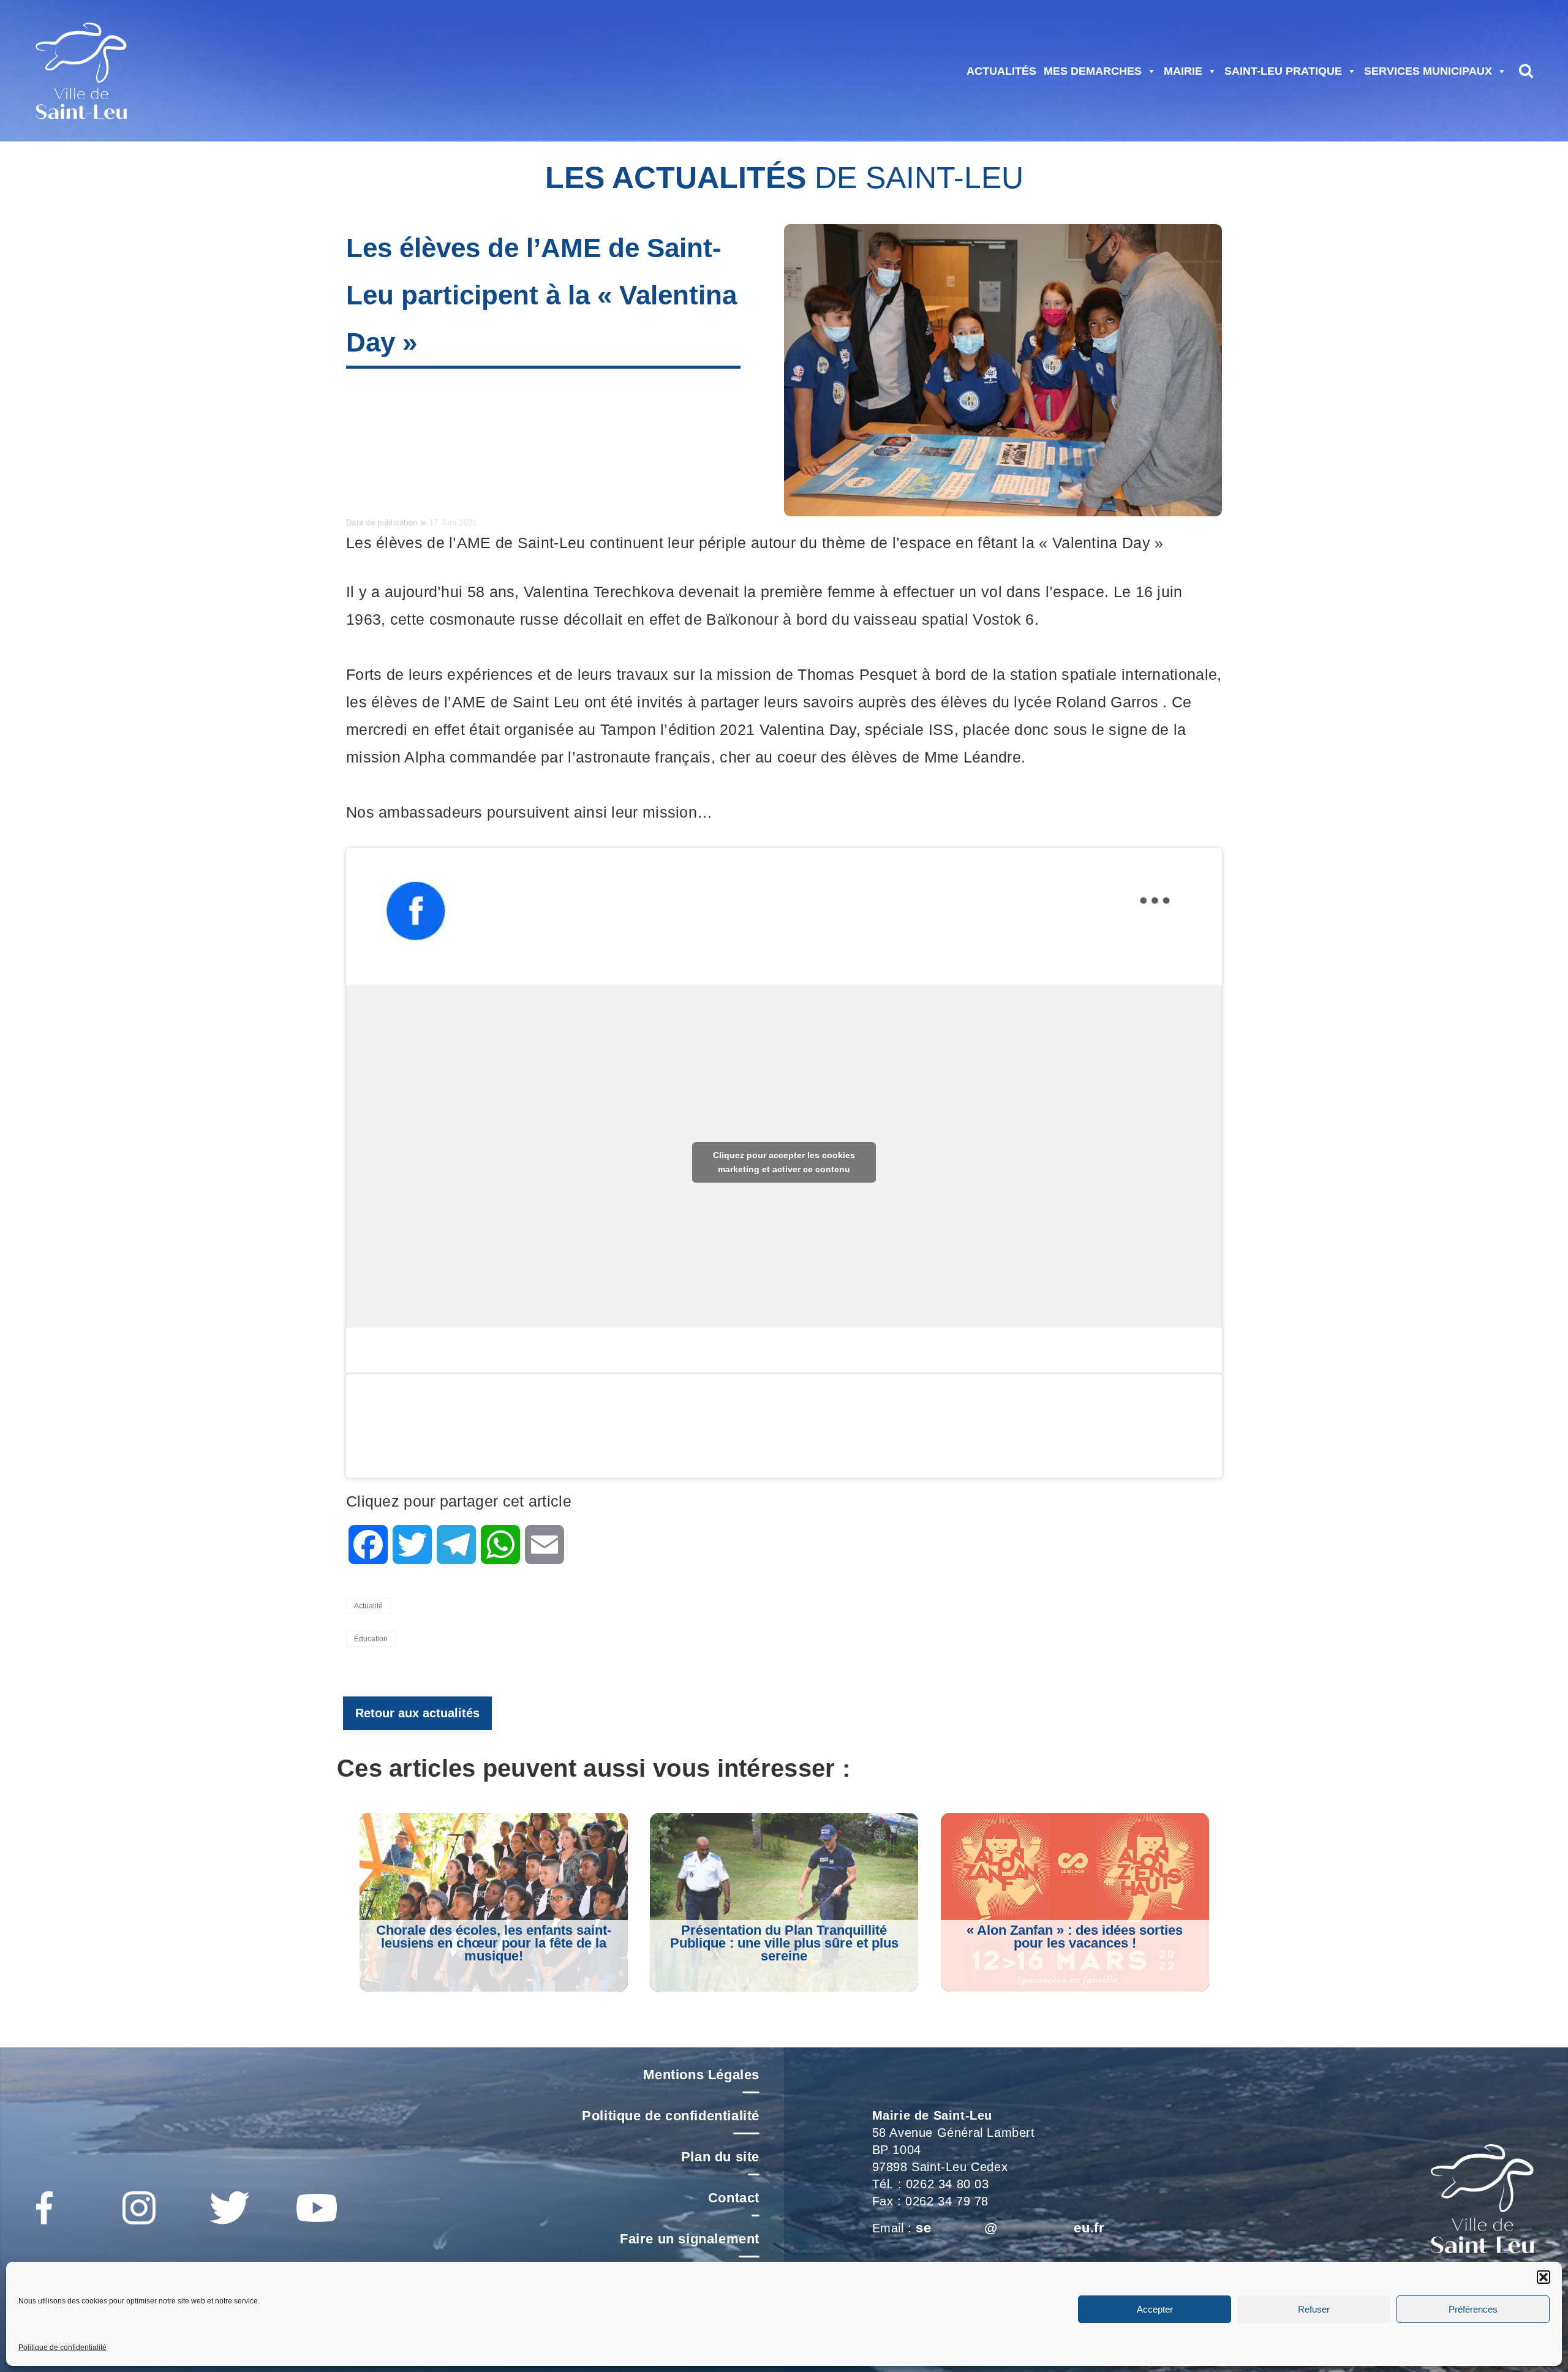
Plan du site (720, 2157)
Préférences (1473, 2309)
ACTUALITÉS (1001, 71)
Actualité (368, 1606)
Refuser (1314, 2309)
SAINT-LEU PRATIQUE (1283, 71)
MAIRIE (1183, 71)
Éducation (371, 1639)
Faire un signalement (690, 2239)
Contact (734, 2198)
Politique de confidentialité (62, 2348)
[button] (1543, 2277)
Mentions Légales (701, 2075)
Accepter (1155, 2309)
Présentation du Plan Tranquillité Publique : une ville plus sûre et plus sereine (784, 1943)
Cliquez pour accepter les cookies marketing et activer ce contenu (784, 1162)
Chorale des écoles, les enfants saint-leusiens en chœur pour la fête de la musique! (494, 1943)
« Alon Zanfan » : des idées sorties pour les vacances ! (1075, 1937)
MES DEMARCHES (1093, 71)
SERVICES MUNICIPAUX (1428, 71)
